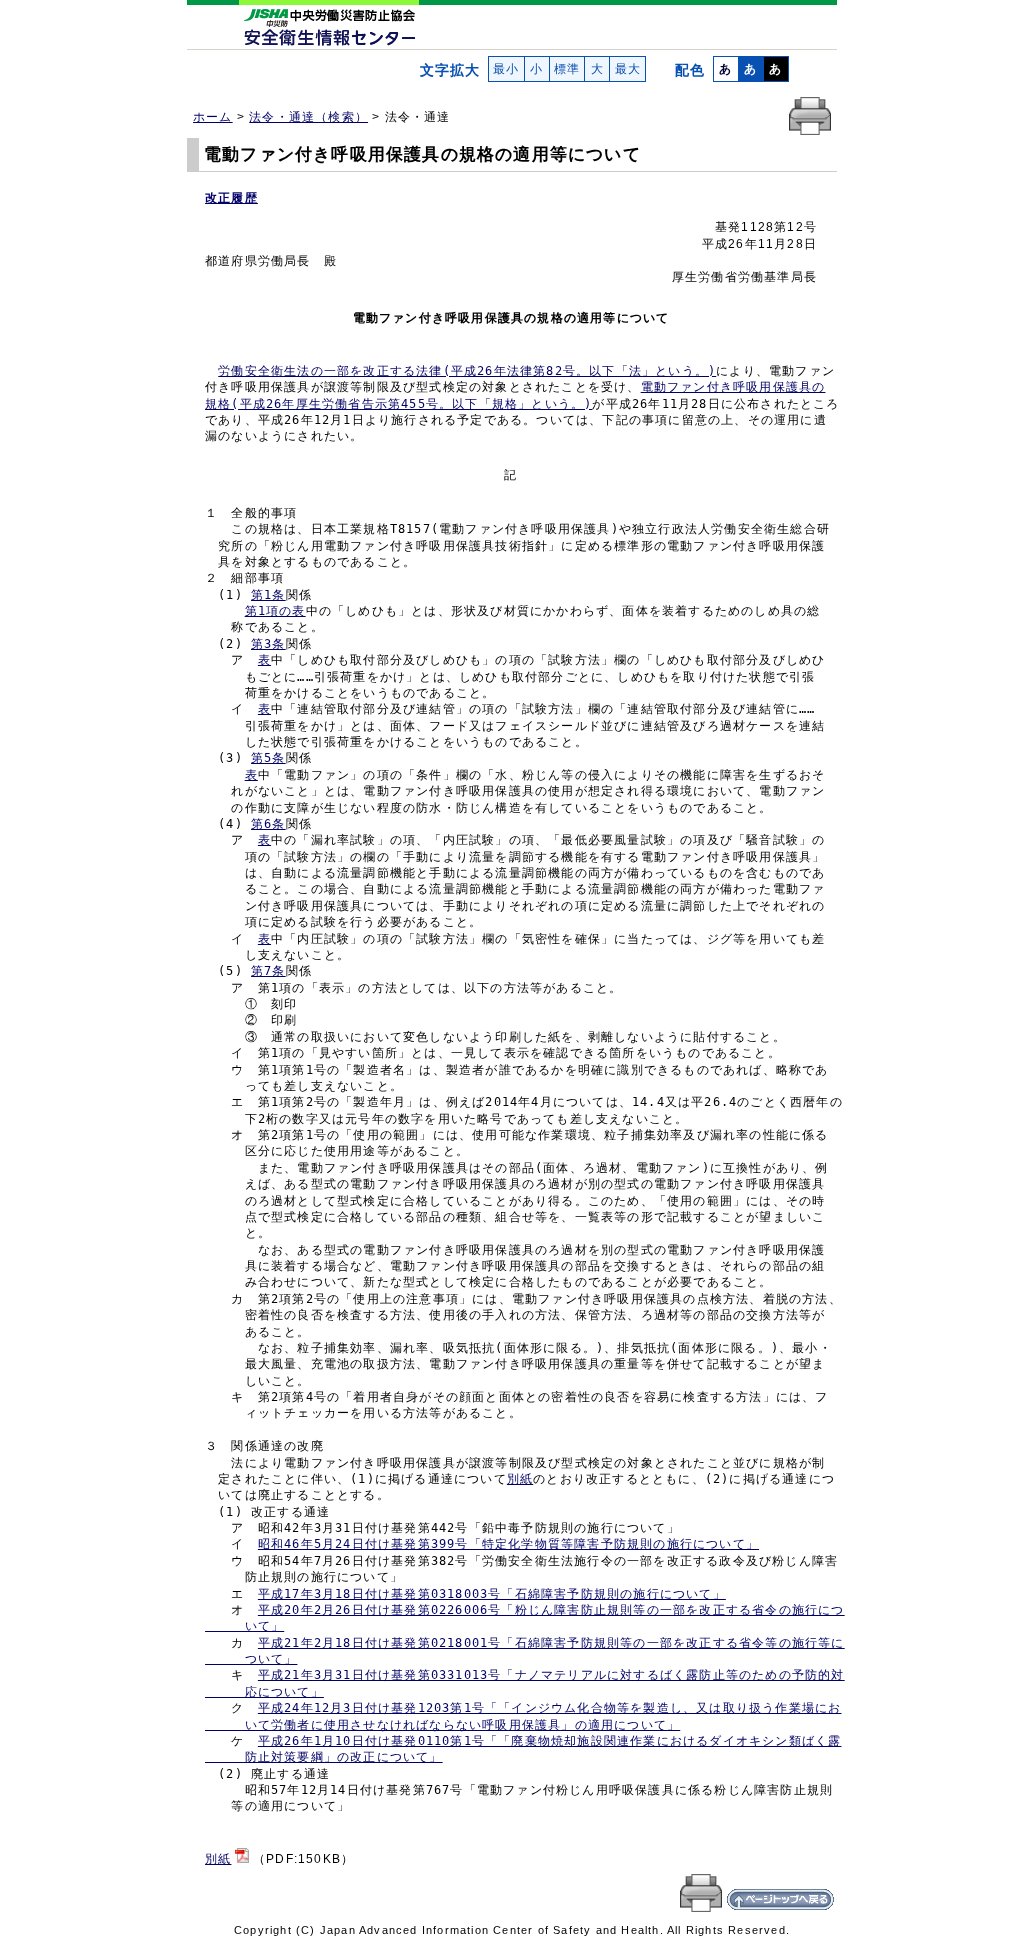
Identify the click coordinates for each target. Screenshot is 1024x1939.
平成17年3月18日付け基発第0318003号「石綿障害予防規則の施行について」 (492, 1594)
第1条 (268, 595)
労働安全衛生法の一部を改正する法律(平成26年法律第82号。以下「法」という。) (467, 371)
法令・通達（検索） (308, 117)
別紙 (520, 1479)
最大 (627, 69)
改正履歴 (231, 198)
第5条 (268, 758)
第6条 (268, 824)
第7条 (268, 971)
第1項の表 (275, 611)
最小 (506, 69)
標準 (567, 69)
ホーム (213, 117)
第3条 (268, 644)
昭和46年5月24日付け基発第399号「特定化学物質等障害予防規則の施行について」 (508, 1544)
